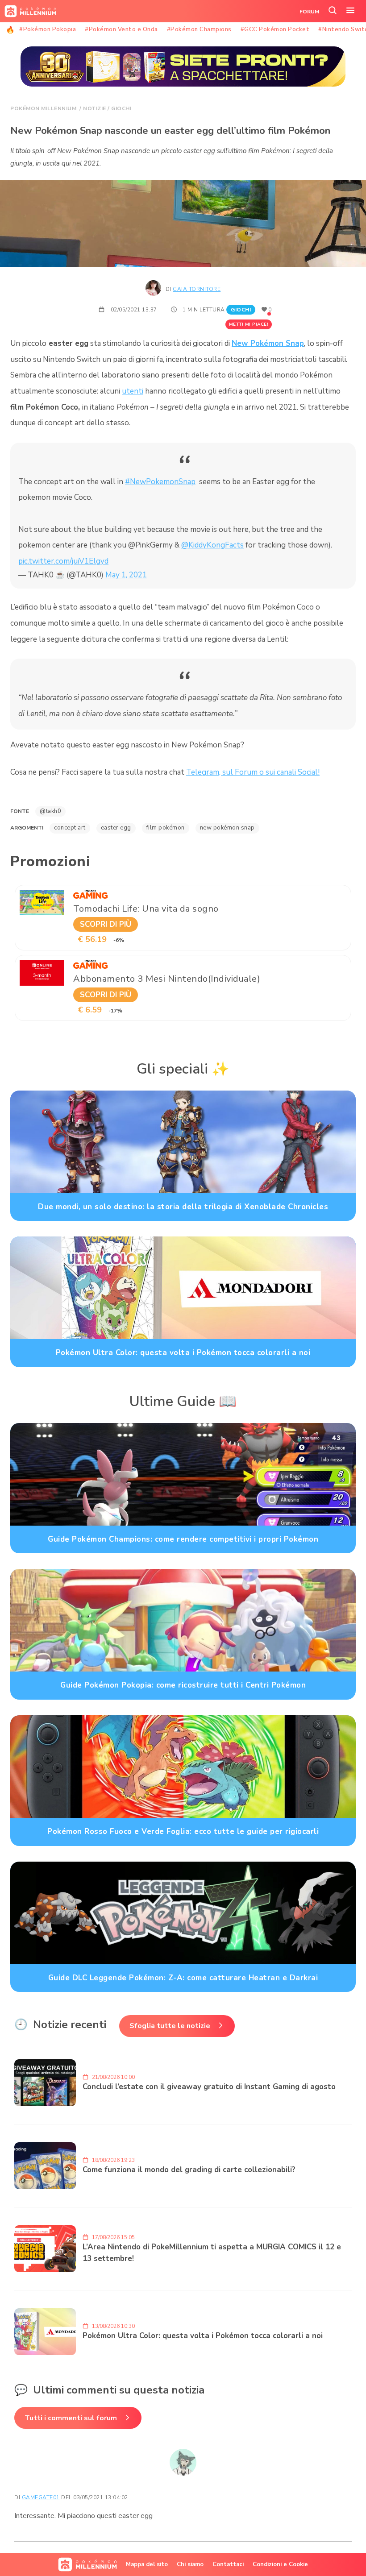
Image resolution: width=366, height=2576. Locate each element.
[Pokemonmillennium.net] (28, 11)
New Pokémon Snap (268, 343)
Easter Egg (116, 828)
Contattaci (228, 2564)
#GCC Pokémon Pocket (275, 29)
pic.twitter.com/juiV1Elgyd (63, 561)
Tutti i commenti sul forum (71, 2418)
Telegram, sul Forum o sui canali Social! (253, 772)
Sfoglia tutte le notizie (170, 2026)
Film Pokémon (166, 828)
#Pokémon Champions (199, 29)
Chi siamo (190, 2564)
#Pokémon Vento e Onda (121, 29)
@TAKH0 (50, 811)
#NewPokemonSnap (160, 482)
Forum (309, 12)
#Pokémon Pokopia (48, 29)
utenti (133, 391)
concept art (70, 828)
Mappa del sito (147, 2564)
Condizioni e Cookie (280, 2564)
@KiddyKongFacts (212, 545)
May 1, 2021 (126, 575)
